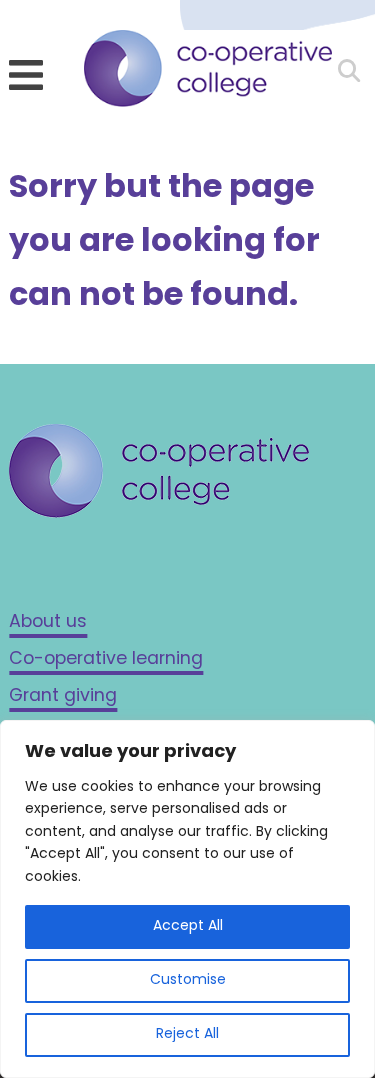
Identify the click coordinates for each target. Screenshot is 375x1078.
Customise (188, 980)
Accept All (188, 926)
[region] (187, 899)
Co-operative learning (106, 659)
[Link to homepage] (207, 73)
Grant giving (63, 696)
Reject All (187, 1034)
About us (48, 622)
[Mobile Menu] (26, 75)
